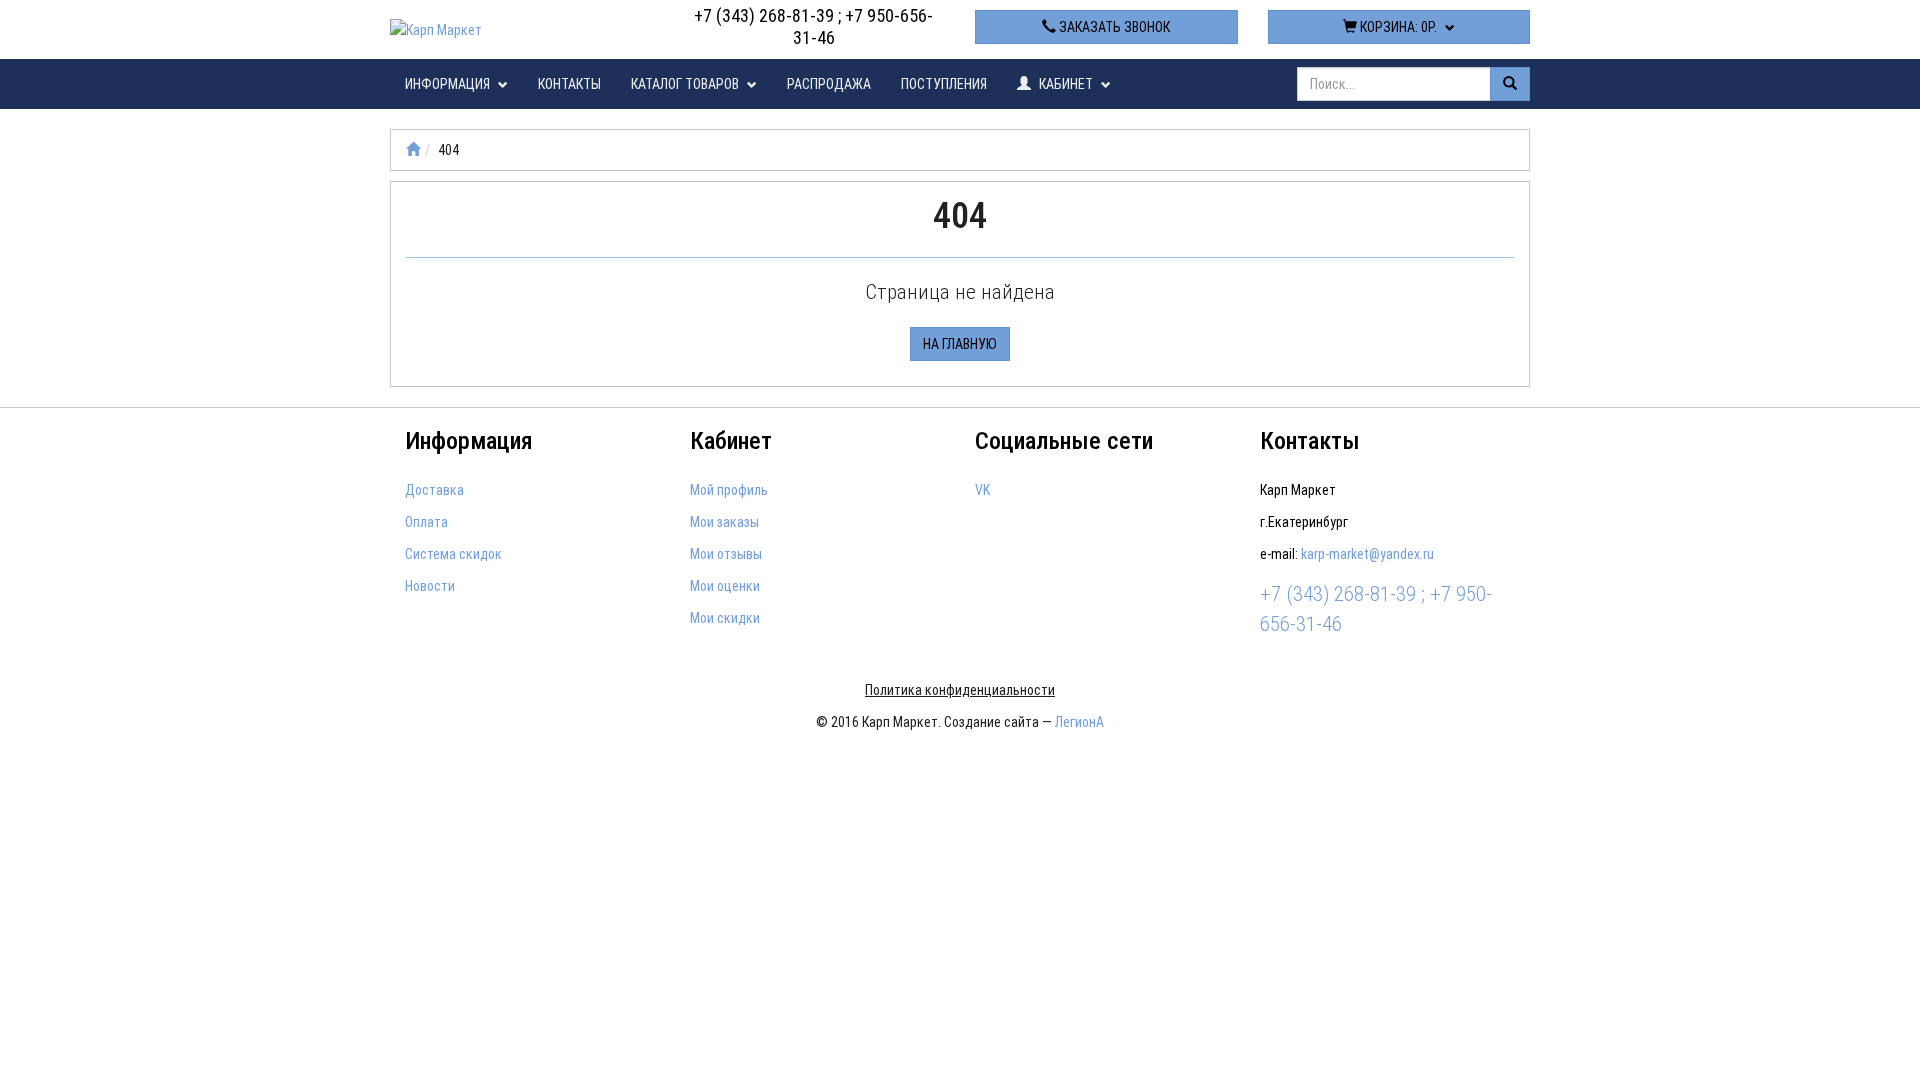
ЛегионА (1079, 722)
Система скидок (453, 554)
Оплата (426, 522)
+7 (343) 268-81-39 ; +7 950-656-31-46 (813, 26)
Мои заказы (724, 522)
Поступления (944, 84)
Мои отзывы (726, 554)
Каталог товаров (686, 84)
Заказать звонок (1113, 27)
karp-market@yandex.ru (1367, 554)
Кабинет (1066, 84)
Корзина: (1397, 27)
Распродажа (829, 84)
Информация (449, 84)
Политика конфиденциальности (960, 690)
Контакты (569, 84)
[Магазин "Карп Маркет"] (413, 150)
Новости (430, 586)
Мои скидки (725, 618)
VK (982, 490)
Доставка (434, 490)
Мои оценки (725, 586)
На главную (960, 344)
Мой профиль (729, 490)
